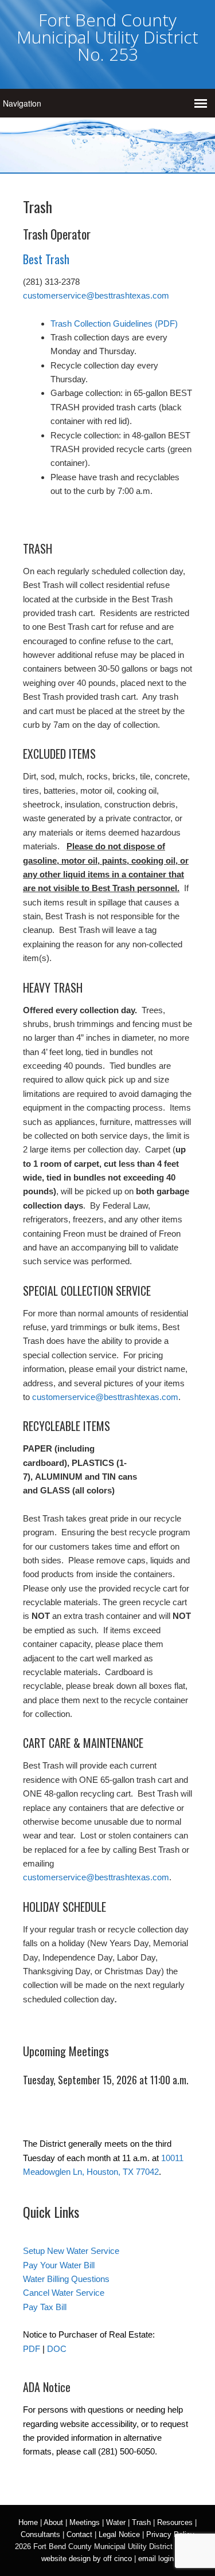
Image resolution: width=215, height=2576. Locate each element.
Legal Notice (119, 2534)
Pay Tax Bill (45, 2307)
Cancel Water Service (64, 2293)
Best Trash (46, 259)
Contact (79, 2534)
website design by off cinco (87, 2559)
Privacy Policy (170, 2534)
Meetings (85, 2522)
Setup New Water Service (71, 2251)
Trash (141, 2522)
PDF (32, 2349)
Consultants (40, 2534)
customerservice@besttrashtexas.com (96, 295)
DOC (57, 2349)
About (53, 2522)
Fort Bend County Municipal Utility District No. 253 (107, 37)
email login (156, 2559)
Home (28, 2522)
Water (116, 2522)
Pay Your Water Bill (59, 2265)
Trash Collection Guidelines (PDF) (114, 324)
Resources (175, 2522)
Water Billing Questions (66, 2279)
